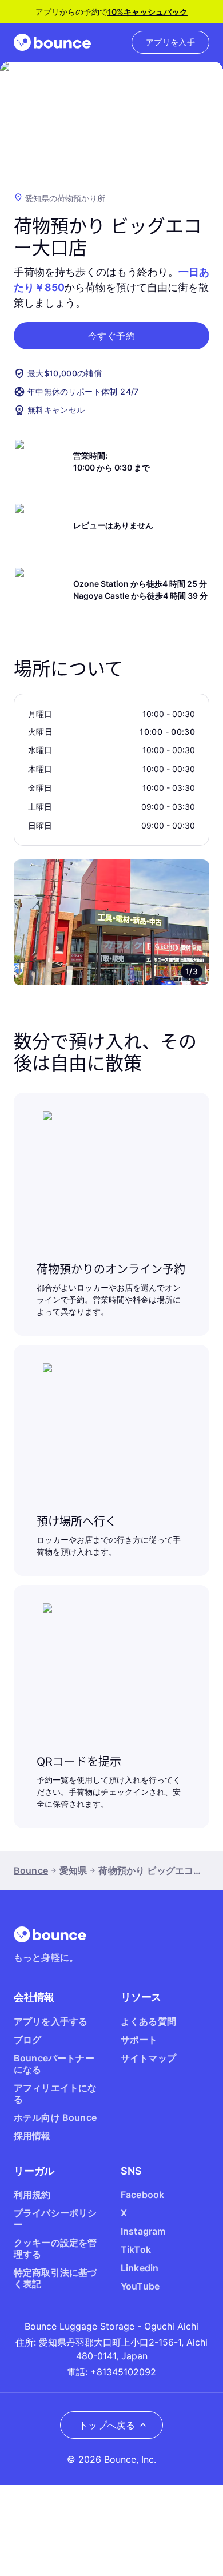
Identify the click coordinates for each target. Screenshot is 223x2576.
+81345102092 (123, 2372)
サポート (139, 2040)
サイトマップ (148, 2058)
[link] (170, 42)
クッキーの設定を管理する (55, 2248)
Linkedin (140, 2268)
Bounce (31, 1870)
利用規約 (32, 2195)
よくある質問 (148, 2021)
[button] (111, 336)
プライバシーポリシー (55, 2219)
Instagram (143, 2231)
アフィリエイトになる (55, 2093)
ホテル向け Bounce (55, 2117)
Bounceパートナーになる (54, 2064)
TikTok (136, 2249)
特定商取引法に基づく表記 (55, 2278)
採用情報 (32, 2136)
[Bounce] (52, 42)
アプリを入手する (51, 2021)
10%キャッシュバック (148, 12)
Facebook (142, 2195)
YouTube (140, 2286)
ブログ (27, 2040)
